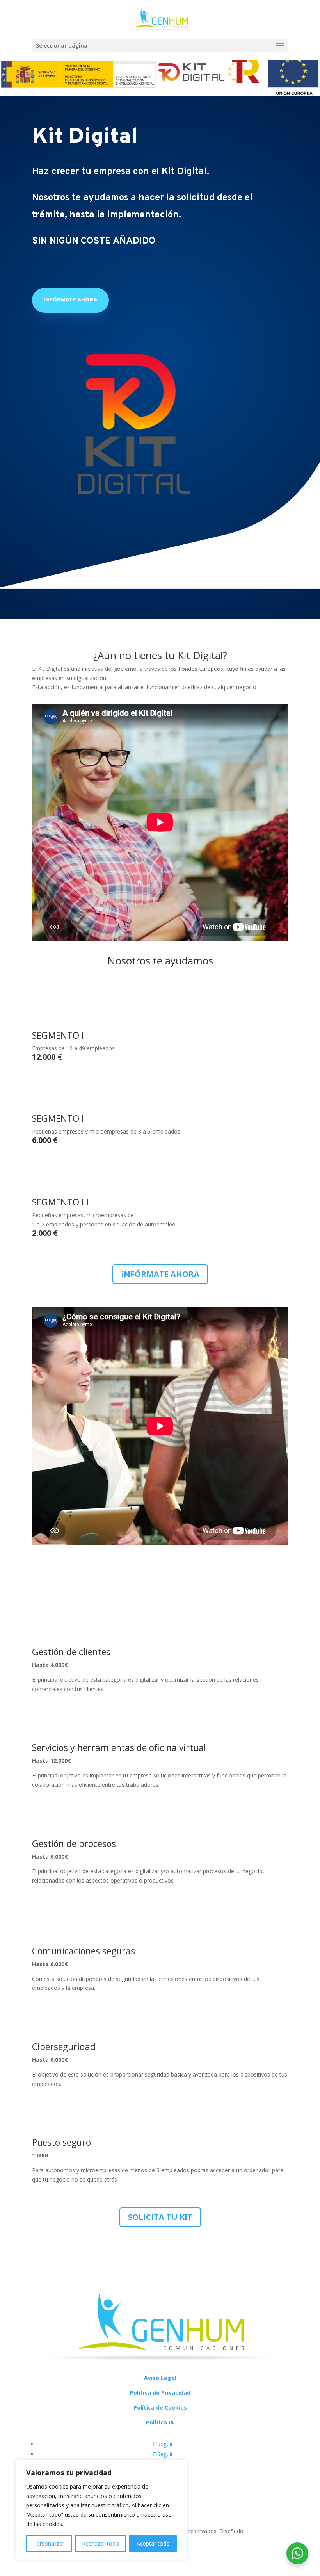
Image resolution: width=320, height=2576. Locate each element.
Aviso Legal (160, 2378)
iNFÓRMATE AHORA (70, 300)
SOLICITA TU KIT (160, 2217)
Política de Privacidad (160, 2393)
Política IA (160, 2422)
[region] (101, 2510)
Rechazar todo (100, 2543)
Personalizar (49, 2543)
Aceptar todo (153, 2543)
